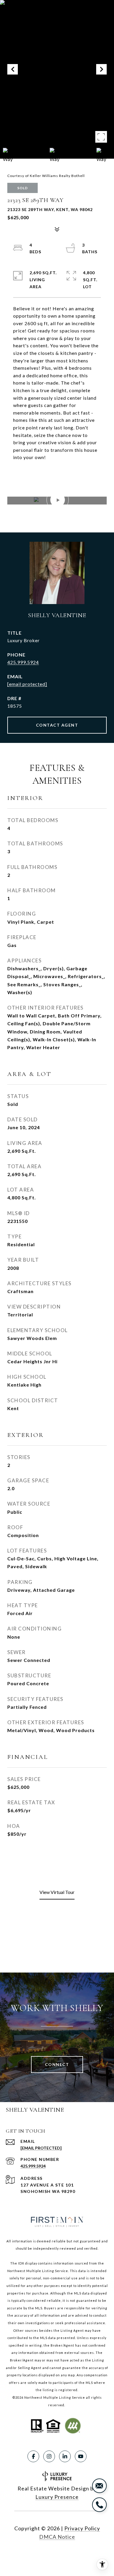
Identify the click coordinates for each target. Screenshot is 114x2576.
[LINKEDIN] (65, 2456)
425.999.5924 (23, 662)
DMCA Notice (57, 2537)
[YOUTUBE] (81, 2456)
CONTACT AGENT (57, 725)
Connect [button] (57, 2064)
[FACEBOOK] (33, 2456)
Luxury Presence (57, 2497)
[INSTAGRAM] (49, 2456)
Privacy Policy (82, 2528)
